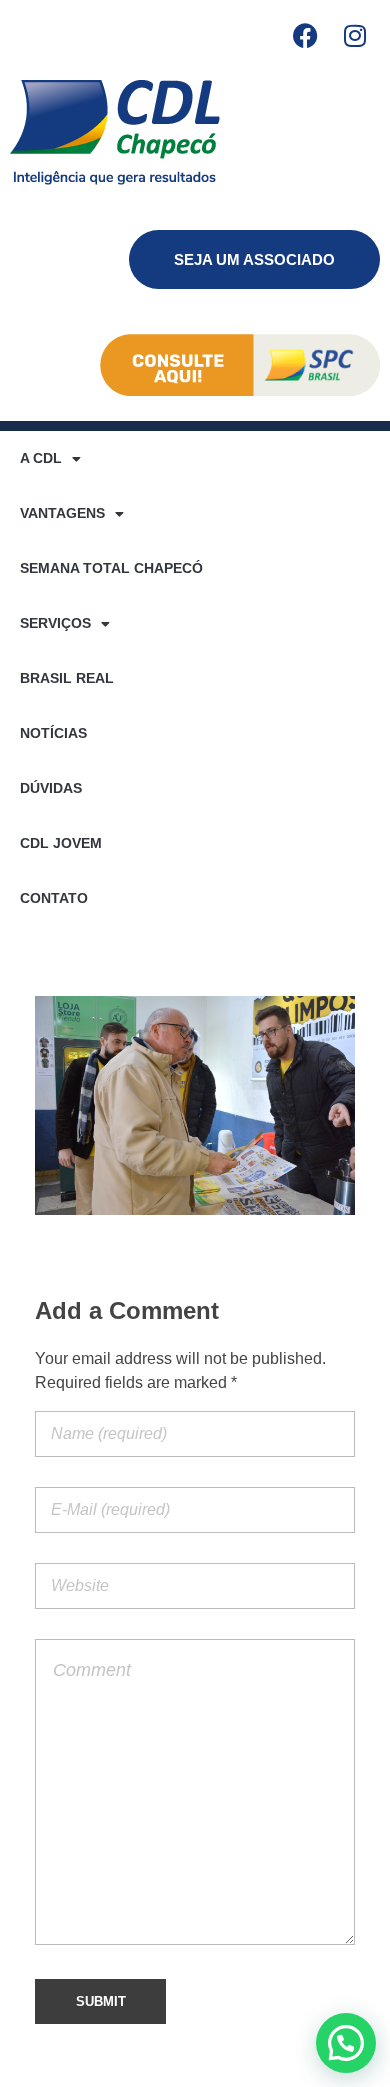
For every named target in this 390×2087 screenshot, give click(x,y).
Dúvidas (51, 788)
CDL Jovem (61, 843)
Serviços (55, 623)
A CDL (41, 458)
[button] (346, 2043)
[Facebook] (305, 35)
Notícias (53, 733)
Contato (54, 898)
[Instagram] (355, 35)
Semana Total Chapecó (111, 568)
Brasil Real (67, 678)
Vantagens (62, 513)
